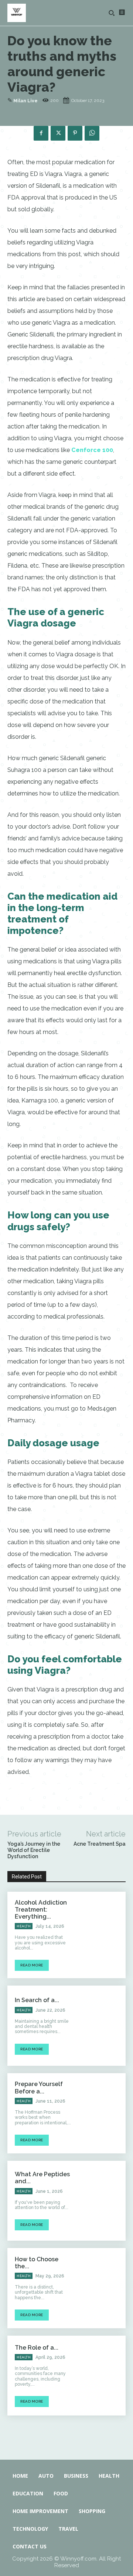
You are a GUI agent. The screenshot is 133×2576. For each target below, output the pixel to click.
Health (24, 1926)
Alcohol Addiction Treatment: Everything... (41, 1910)
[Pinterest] (75, 133)
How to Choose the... (37, 2263)
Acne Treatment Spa (100, 1844)
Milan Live (25, 101)
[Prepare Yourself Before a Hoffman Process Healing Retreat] (102, 2113)
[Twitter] (58, 133)
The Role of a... (37, 2348)
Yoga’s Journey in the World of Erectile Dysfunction (34, 1850)
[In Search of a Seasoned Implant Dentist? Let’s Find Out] (102, 2026)
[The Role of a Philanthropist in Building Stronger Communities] (102, 2376)
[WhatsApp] (92, 133)
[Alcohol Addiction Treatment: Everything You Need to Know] (102, 1932)
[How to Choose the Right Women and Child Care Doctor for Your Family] (102, 2288)
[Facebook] (41, 133)
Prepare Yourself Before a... (39, 2088)
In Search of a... (37, 2000)
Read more (32, 1965)
